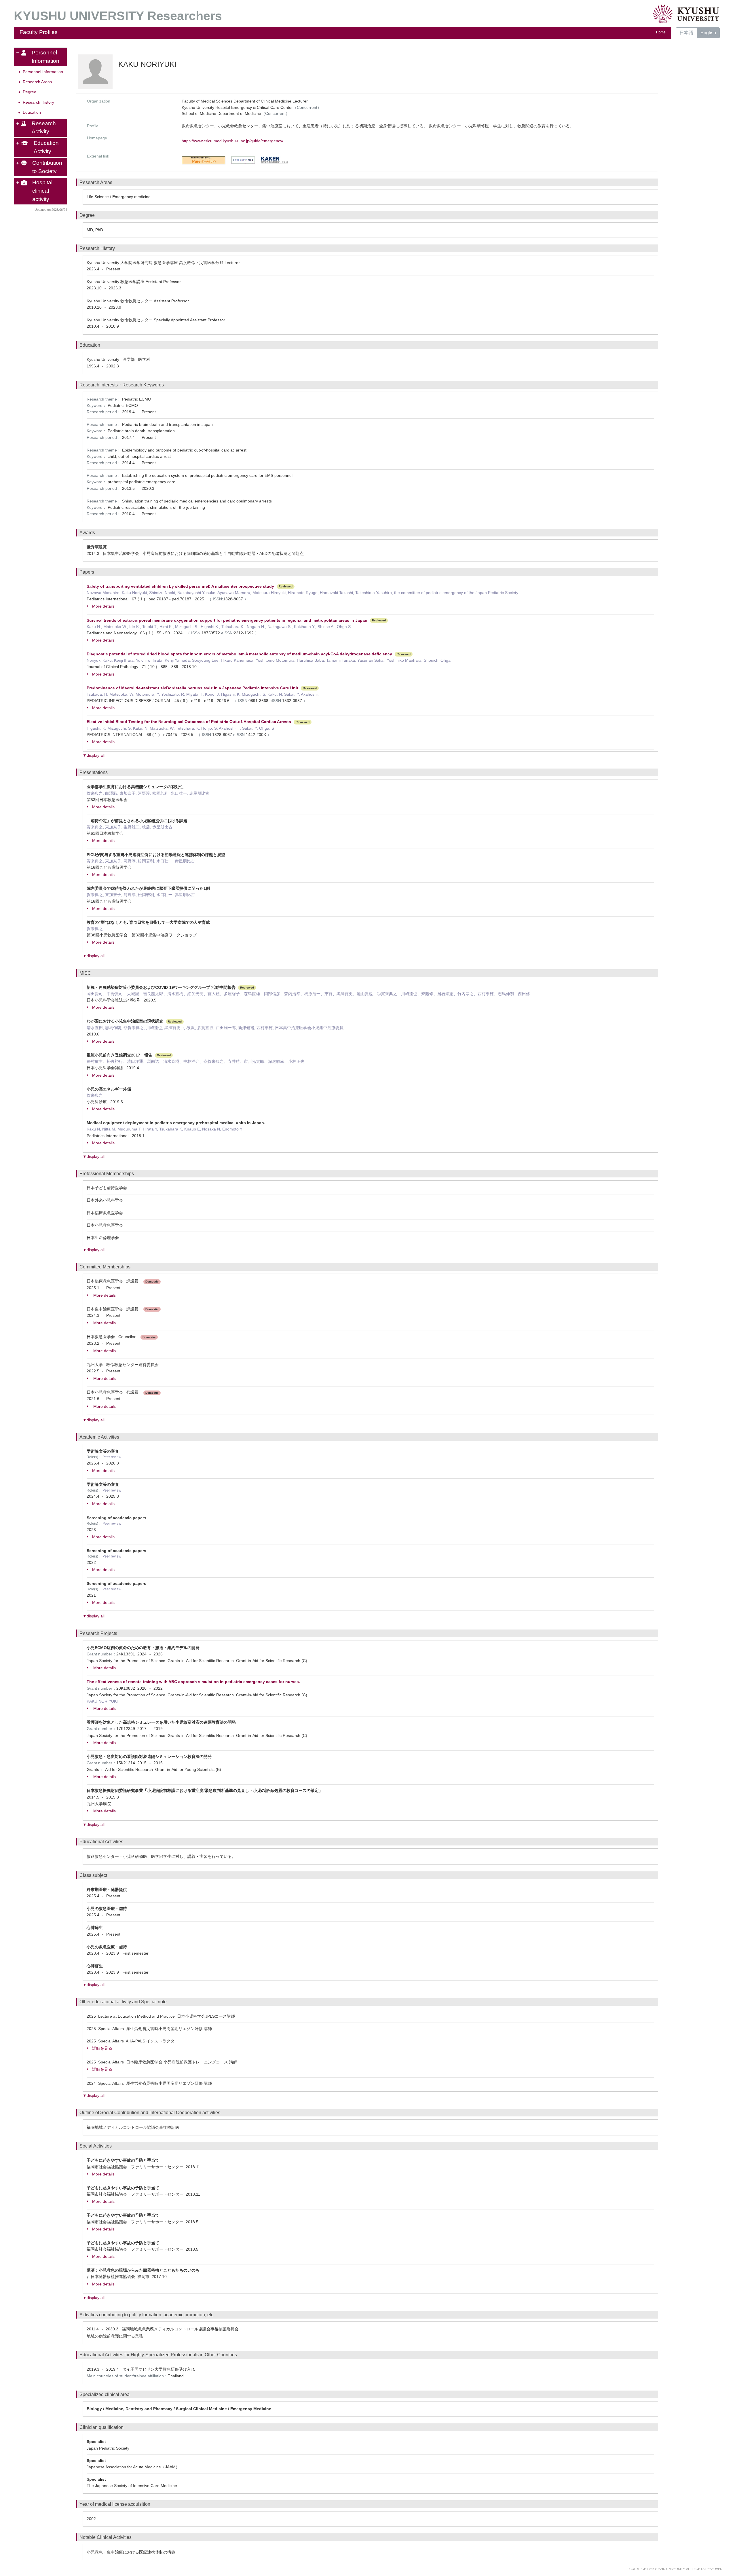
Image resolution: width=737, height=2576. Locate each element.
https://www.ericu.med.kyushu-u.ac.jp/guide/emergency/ (232, 141)
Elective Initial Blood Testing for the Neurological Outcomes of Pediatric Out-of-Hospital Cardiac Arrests (189, 722)
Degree (30, 92)
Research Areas (37, 82)
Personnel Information (43, 72)
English (708, 33)
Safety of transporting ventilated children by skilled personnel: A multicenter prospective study (180, 586)
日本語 (686, 33)
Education (32, 112)
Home (661, 32)
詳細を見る (102, 2048)
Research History (38, 102)
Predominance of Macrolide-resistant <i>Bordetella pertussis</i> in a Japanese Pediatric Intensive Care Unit (192, 688)
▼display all (94, 755)
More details (103, 606)
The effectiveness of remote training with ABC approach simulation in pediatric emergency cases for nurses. (193, 1682)
